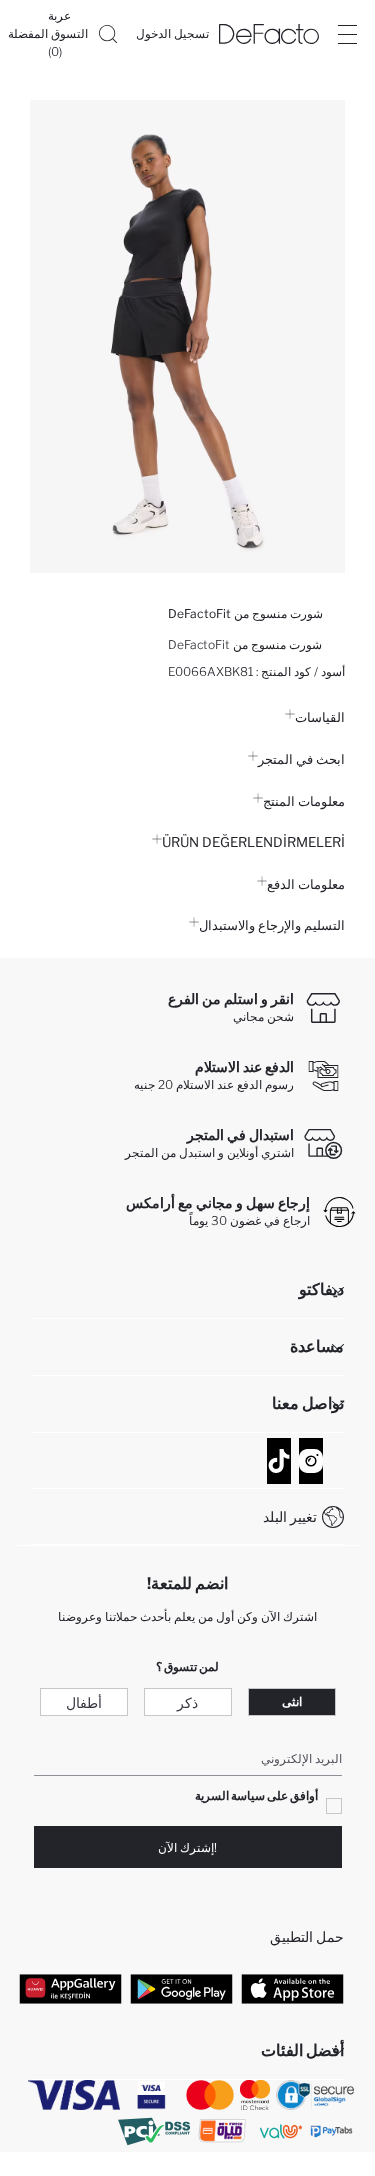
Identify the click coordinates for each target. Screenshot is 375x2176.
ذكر (187, 1702)
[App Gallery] (70, 1988)
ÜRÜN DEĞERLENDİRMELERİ (253, 842)
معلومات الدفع (306, 884)
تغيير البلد (290, 1516)
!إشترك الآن (187, 1847)
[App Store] (292, 1988)
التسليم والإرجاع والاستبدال (272, 925)
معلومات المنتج (304, 801)
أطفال (84, 1702)
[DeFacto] (269, 34)
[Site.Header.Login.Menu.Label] (347, 34)
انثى (292, 1701)
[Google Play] (181, 1988)
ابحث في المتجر (301, 759)
